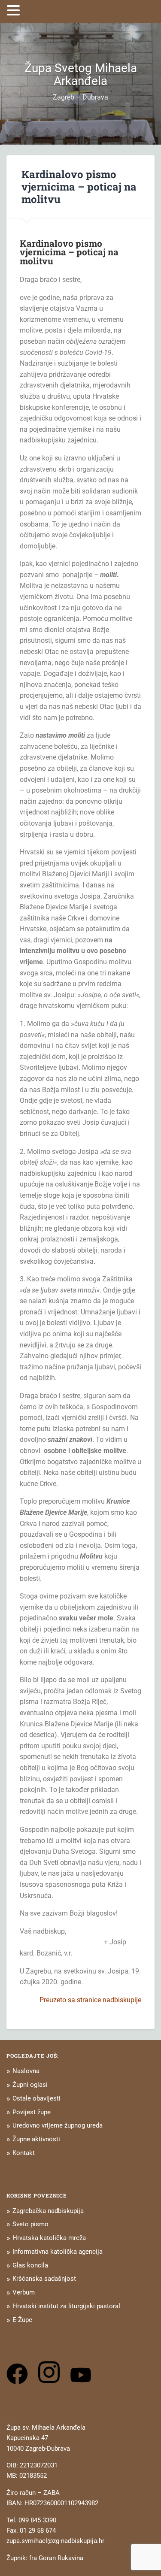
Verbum (24, 2292)
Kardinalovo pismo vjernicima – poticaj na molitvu (79, 187)
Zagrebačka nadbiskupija (48, 2211)
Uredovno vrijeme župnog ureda (58, 2125)
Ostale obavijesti (36, 2098)
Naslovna (26, 2071)
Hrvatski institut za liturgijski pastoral (66, 2306)
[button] (15, 10)
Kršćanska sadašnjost (44, 2279)
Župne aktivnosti (36, 2139)
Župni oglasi (30, 2085)
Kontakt (24, 2153)
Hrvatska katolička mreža (49, 2238)
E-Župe (22, 2320)
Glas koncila (30, 2265)
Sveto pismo (30, 2224)
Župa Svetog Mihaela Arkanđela (81, 74)
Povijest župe (32, 2112)
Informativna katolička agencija (58, 2252)
